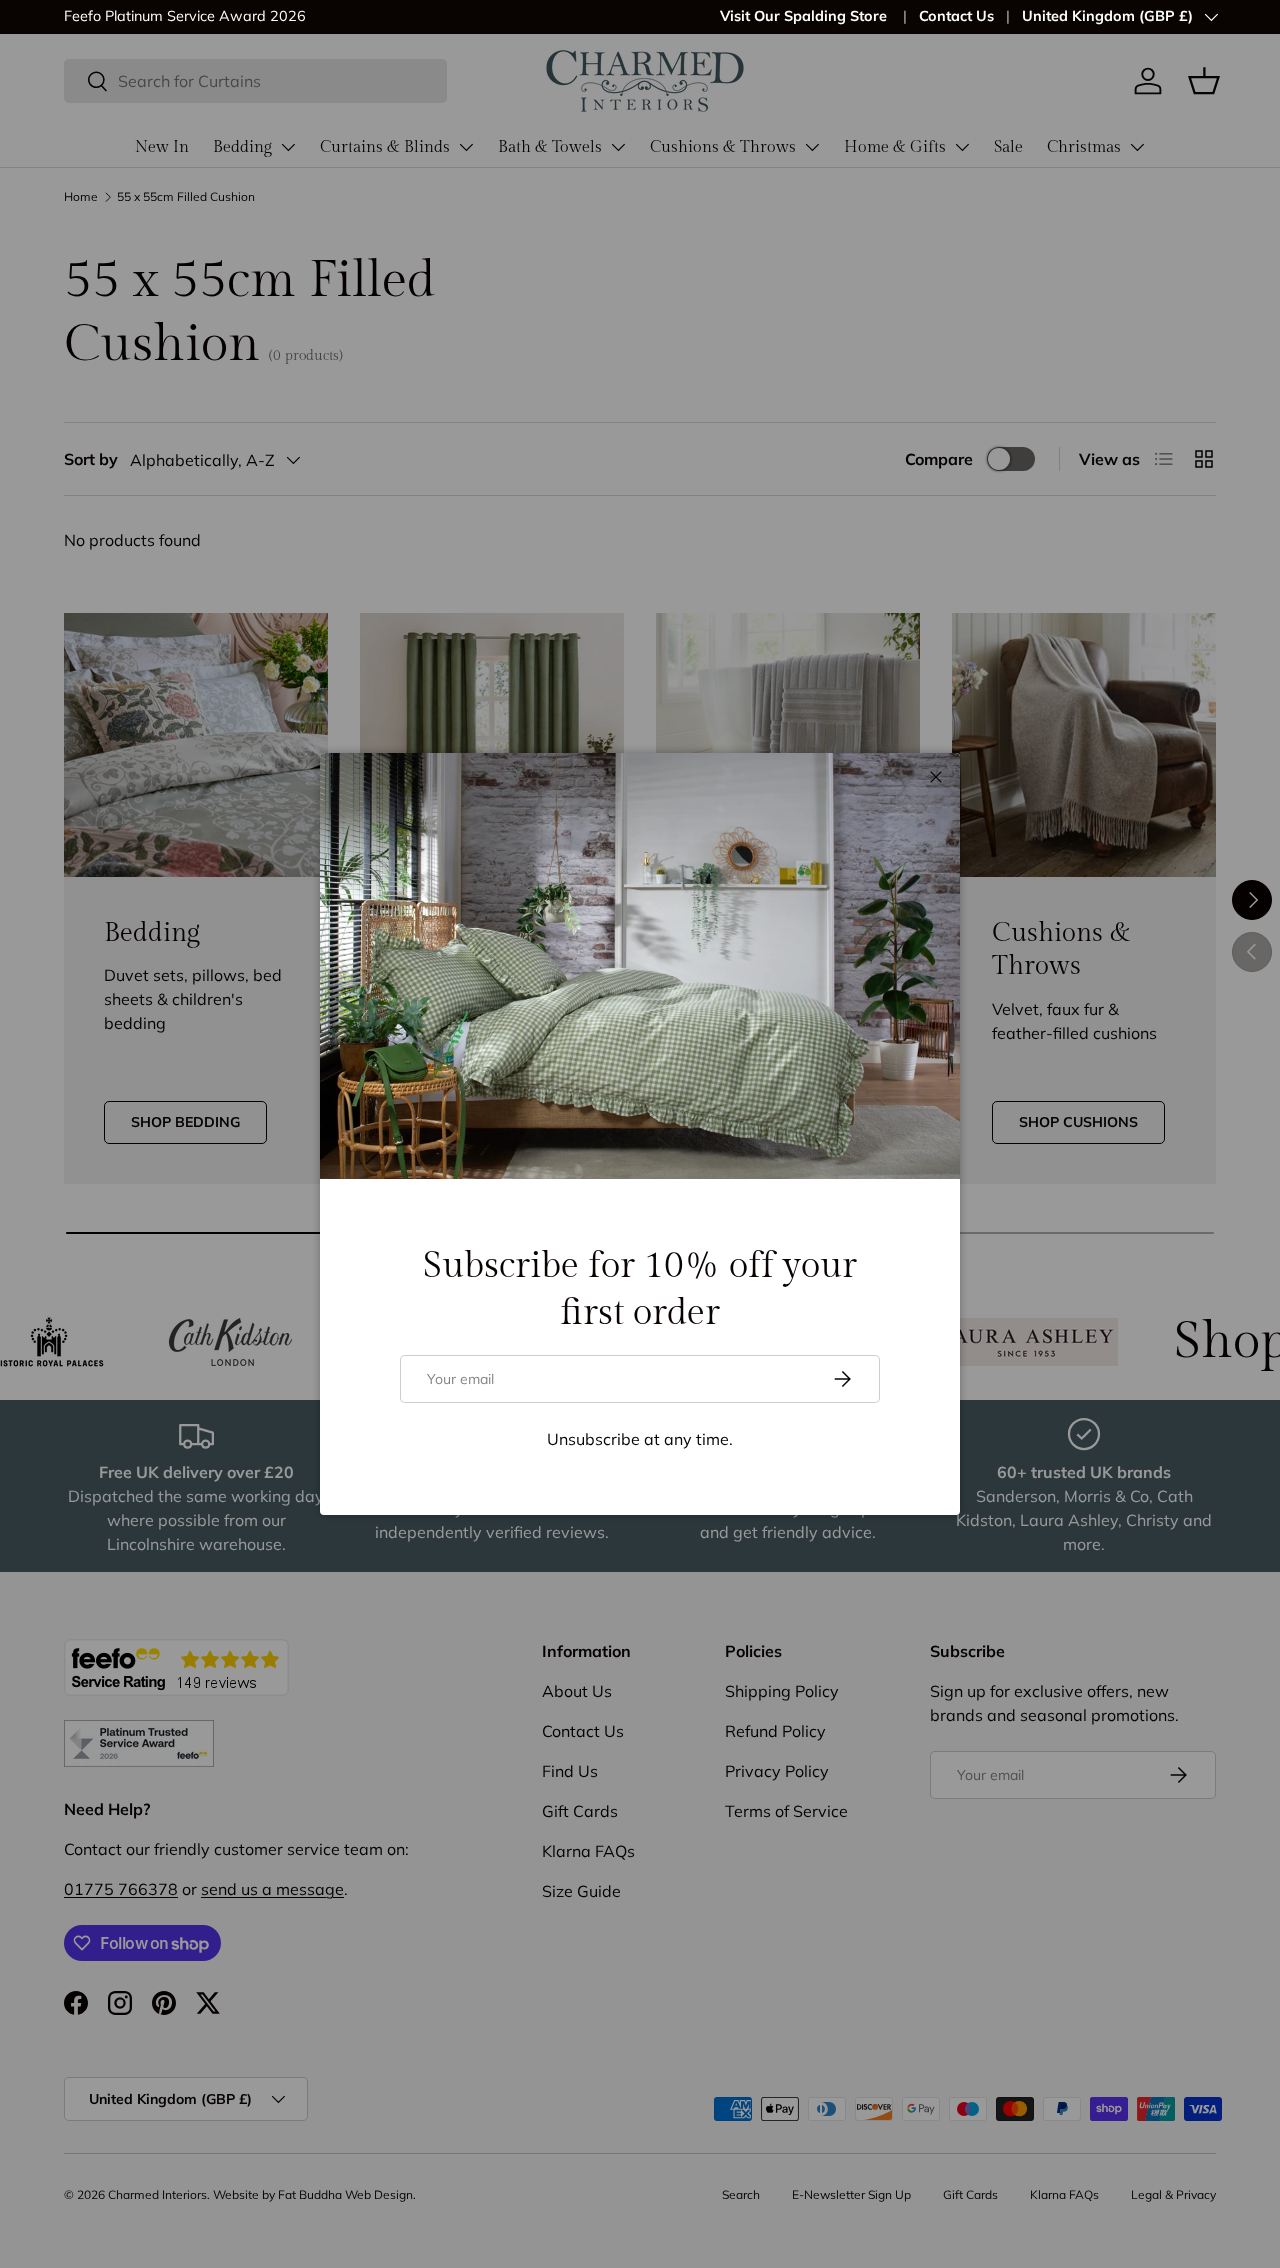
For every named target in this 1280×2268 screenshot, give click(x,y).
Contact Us (956, 16)
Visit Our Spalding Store (805, 16)
